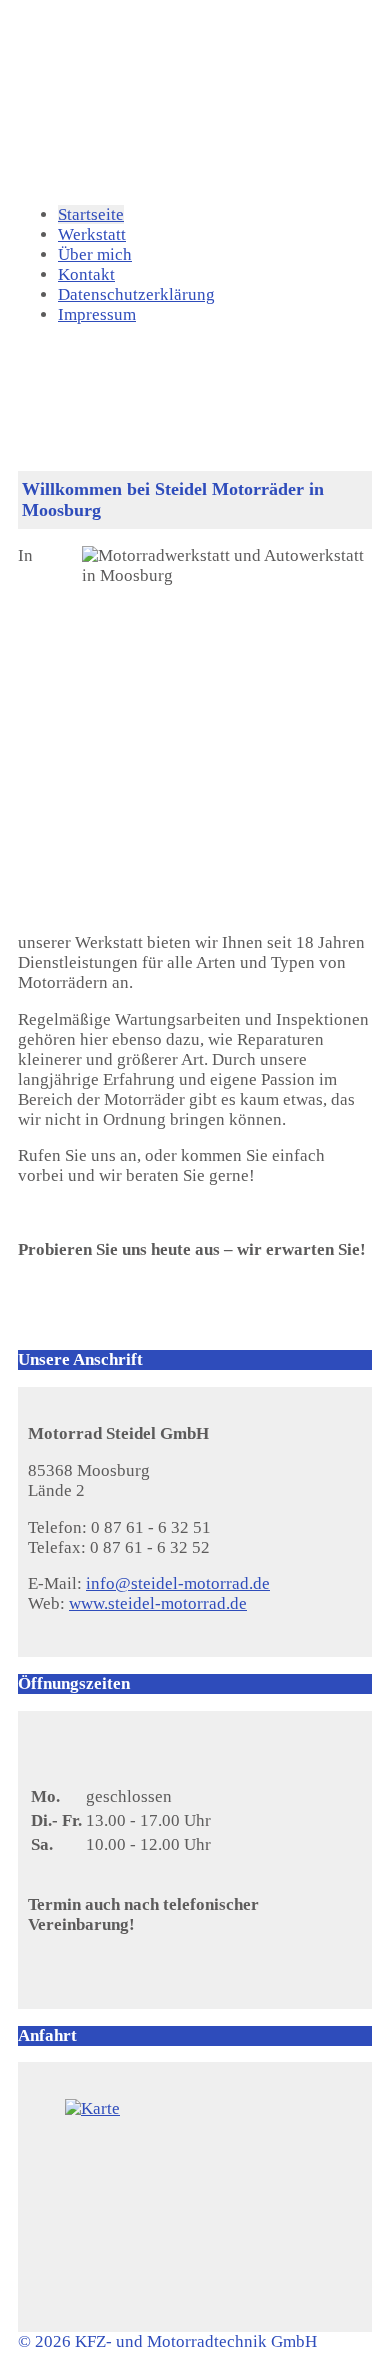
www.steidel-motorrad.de (158, 1603)
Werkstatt (92, 234)
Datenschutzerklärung (136, 294)
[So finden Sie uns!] (195, 2199)
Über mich (95, 254)
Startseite (91, 214)
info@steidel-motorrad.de (178, 1583)
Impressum (97, 314)
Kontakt (86, 274)
